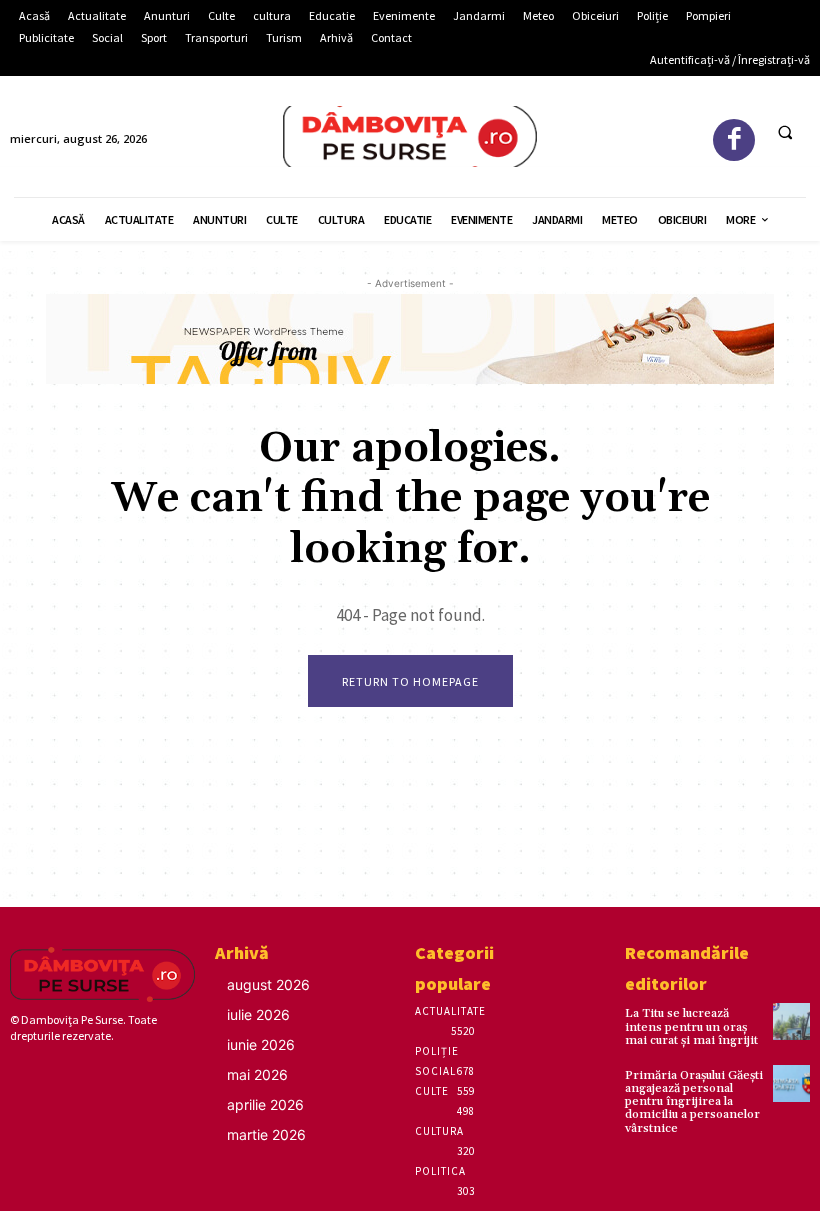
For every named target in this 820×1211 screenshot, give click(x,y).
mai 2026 (257, 1074)
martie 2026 (266, 1134)
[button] (785, 133)
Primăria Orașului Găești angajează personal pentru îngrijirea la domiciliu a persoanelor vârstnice (694, 1102)
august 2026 (268, 984)
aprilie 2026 (265, 1104)
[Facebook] (734, 140)
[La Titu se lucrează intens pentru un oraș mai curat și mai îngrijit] (791, 1021)
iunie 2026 (261, 1044)
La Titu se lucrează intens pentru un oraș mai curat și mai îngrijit (691, 1026)
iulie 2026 (258, 1014)
